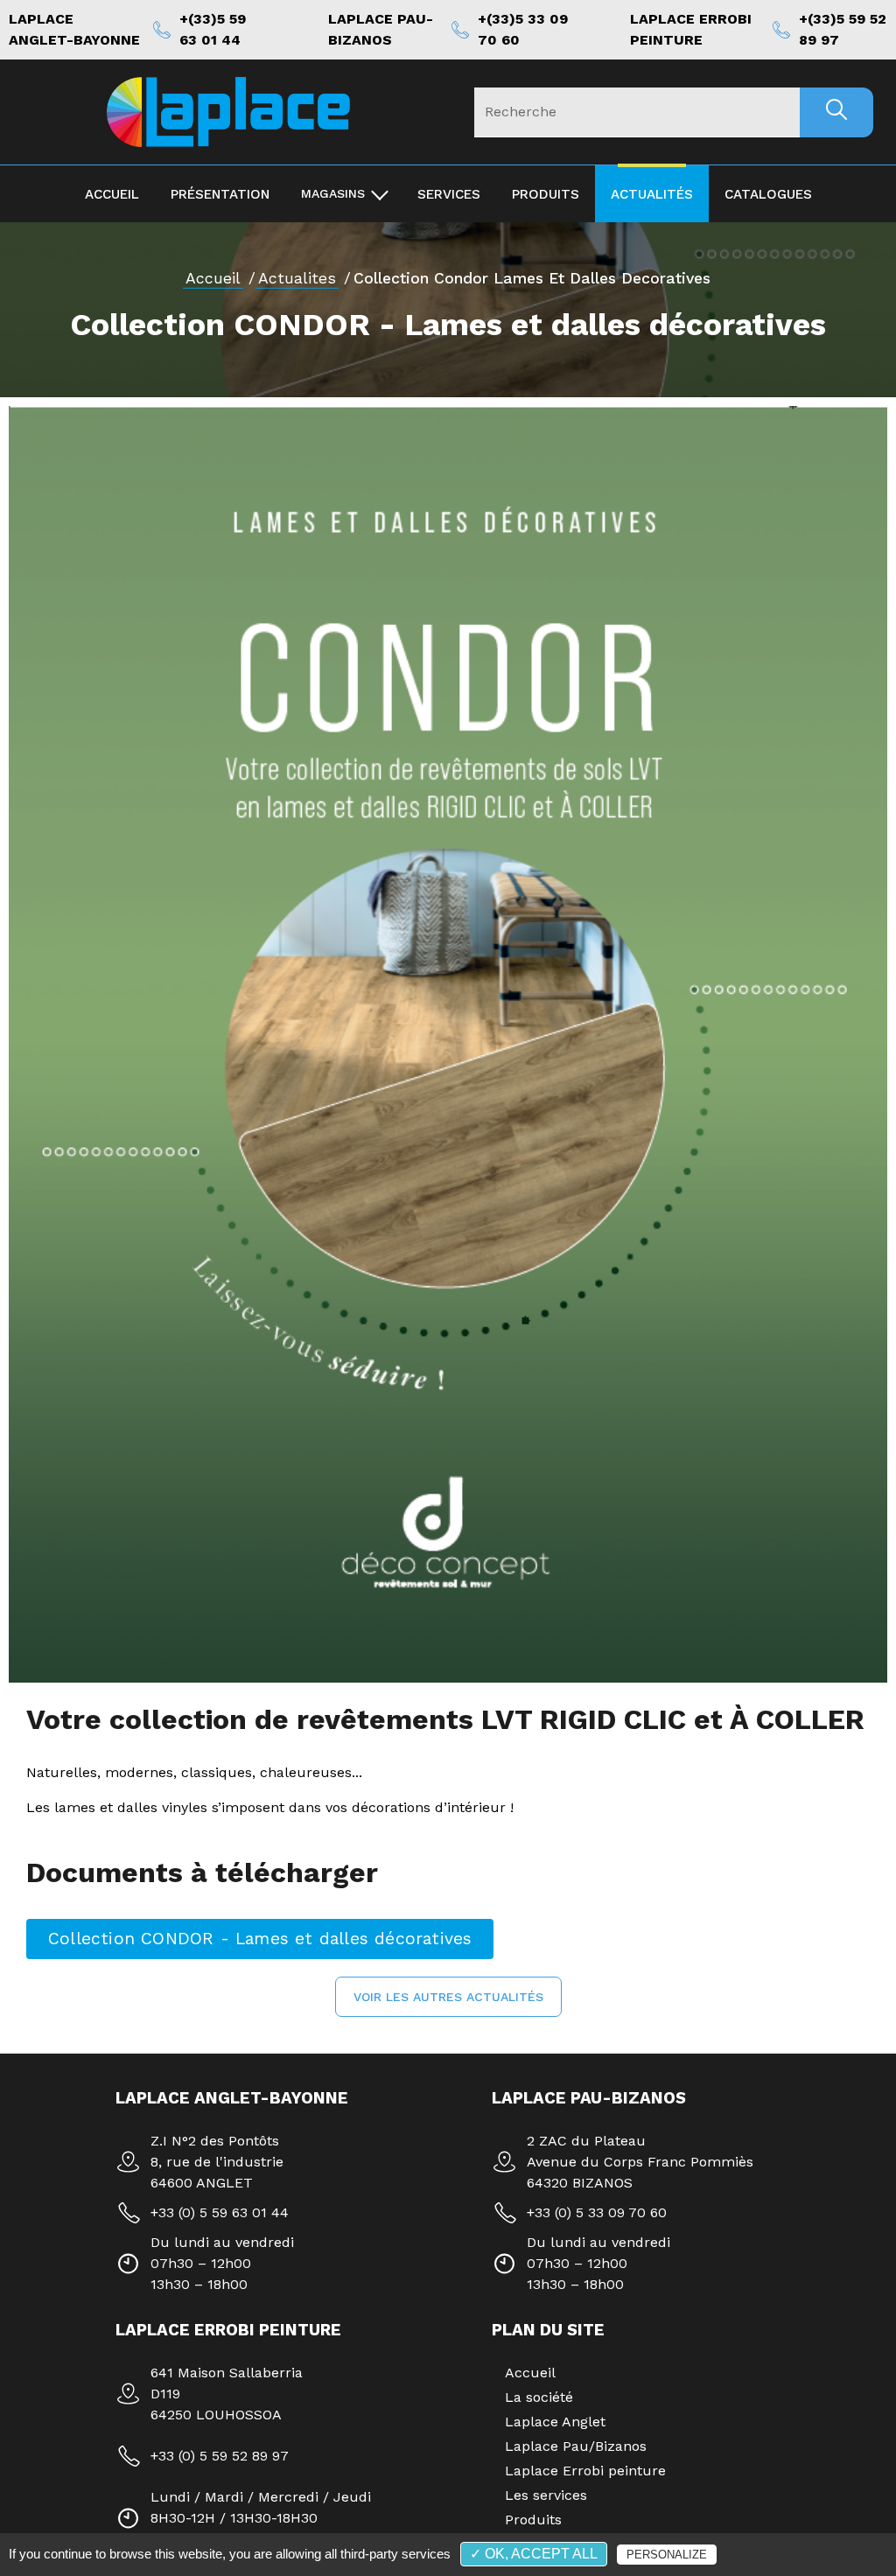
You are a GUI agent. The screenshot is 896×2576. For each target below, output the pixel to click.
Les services (546, 2495)
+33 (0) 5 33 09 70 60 (597, 2212)
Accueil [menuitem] (112, 194)
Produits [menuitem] (546, 194)
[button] (448, 1997)
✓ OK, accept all (534, 2554)
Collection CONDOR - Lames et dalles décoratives (260, 1939)
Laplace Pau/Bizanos (576, 2446)
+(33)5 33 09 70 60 (523, 29)
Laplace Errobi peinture (585, 2471)
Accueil (213, 278)
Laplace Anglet (555, 2422)
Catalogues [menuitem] (768, 194)
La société (539, 2397)
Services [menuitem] (449, 194)
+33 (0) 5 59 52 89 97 (220, 2456)
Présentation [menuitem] (220, 194)
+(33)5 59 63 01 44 (213, 29)
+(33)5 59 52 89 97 (843, 29)
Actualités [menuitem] (652, 194)
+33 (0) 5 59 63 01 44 (220, 2212)
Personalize (667, 2555)
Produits (533, 2520)
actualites (297, 278)
